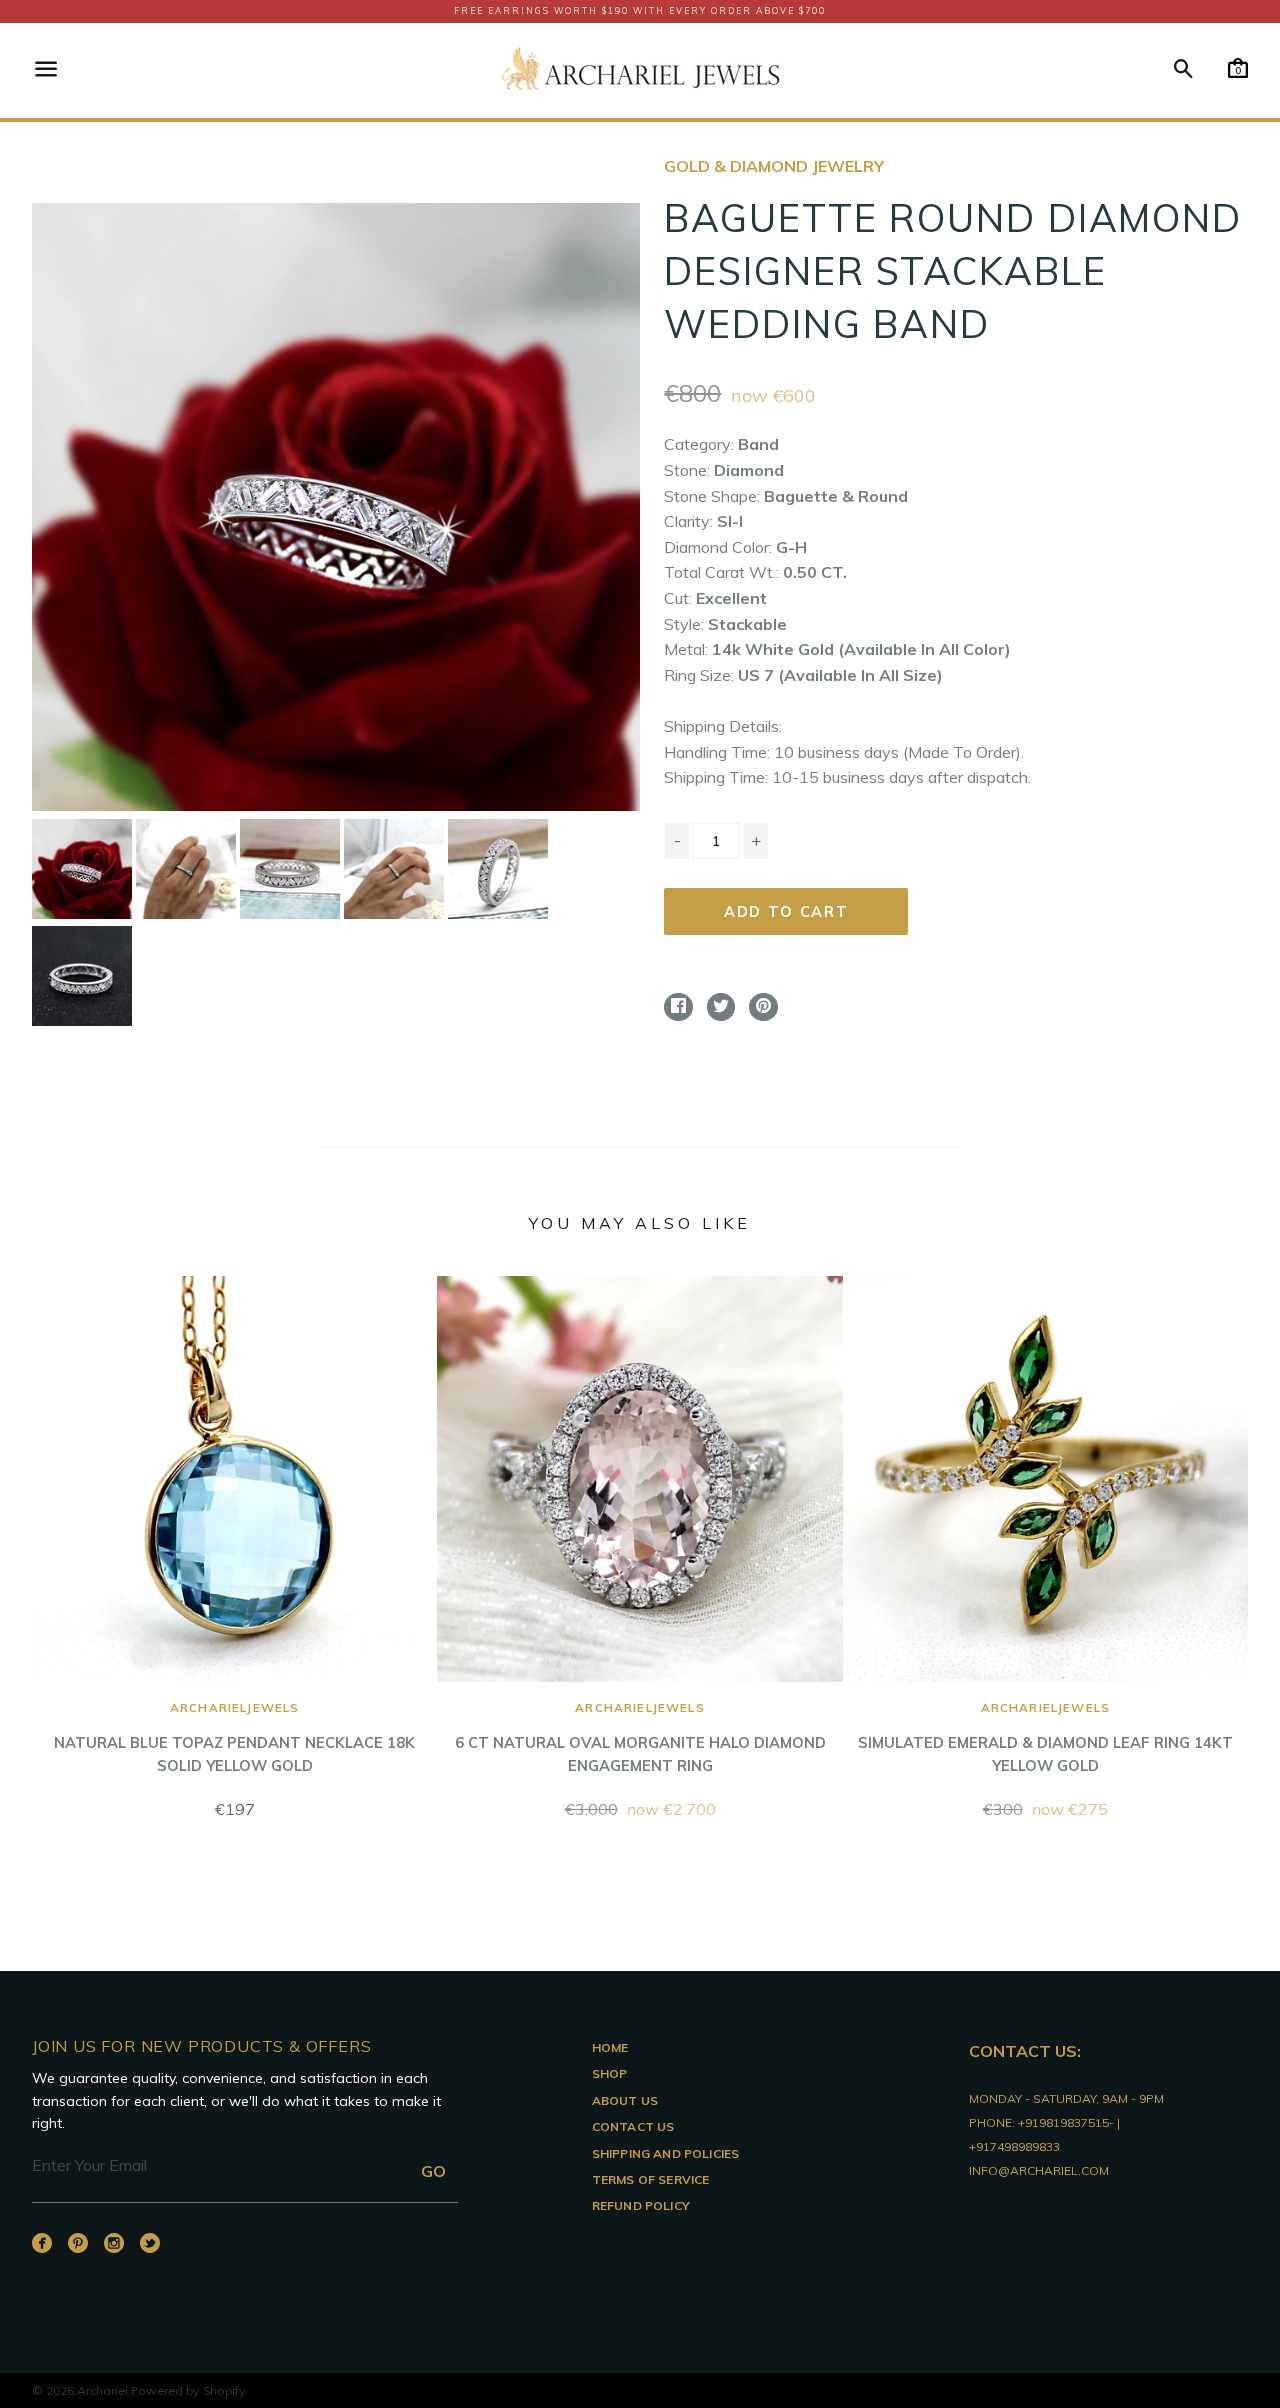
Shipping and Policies (665, 2153)
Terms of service (651, 2179)
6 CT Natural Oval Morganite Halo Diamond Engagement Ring (640, 1737)
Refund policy (641, 2205)
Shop (610, 2073)
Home (610, 2047)
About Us (625, 2100)
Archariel (102, 2390)
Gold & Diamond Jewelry (774, 166)
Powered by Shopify (188, 2390)
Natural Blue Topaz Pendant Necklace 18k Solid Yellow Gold (234, 1737)
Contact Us (633, 2126)
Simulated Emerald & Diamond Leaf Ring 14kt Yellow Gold (1045, 1737)
